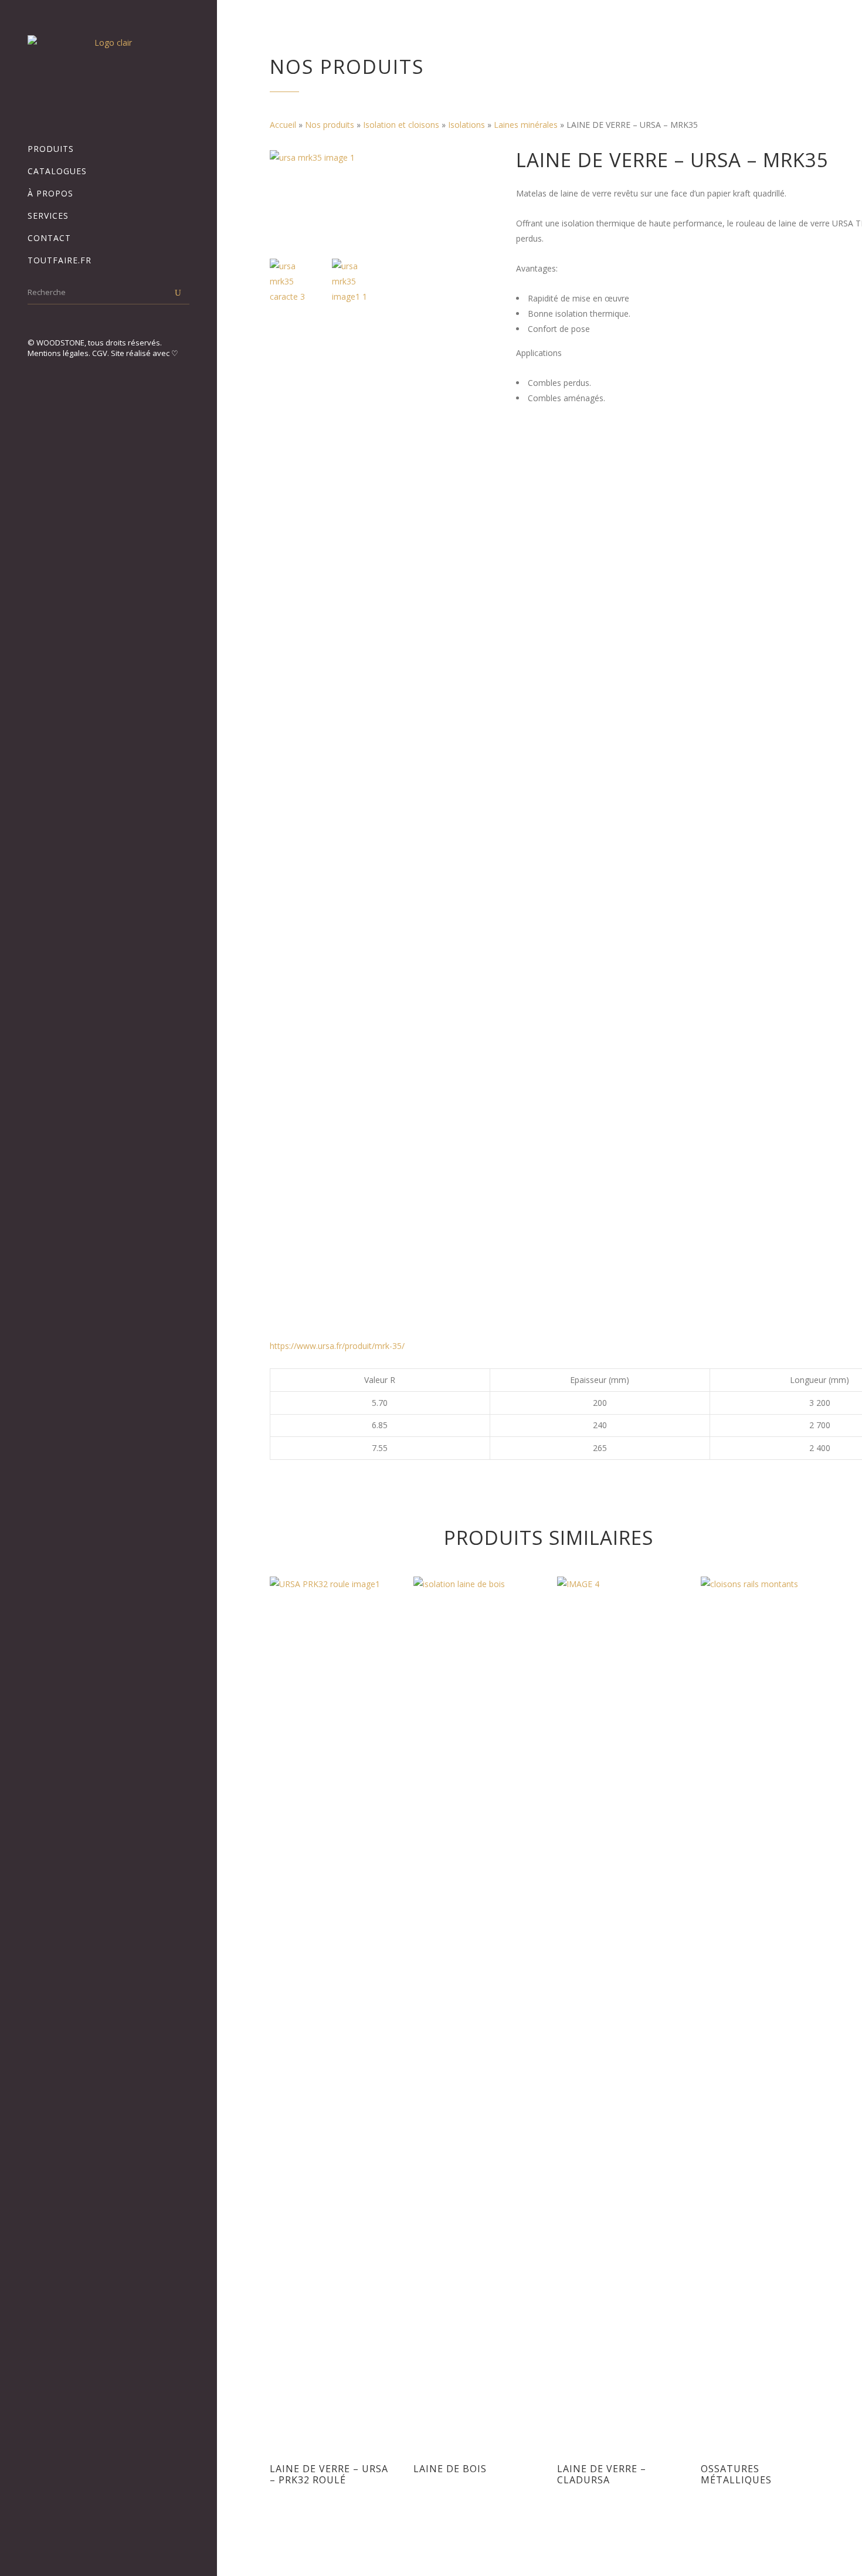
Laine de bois (450, 2469)
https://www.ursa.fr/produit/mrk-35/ (337, 1346)
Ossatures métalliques (736, 2474)
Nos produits (330, 125)
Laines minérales (526, 125)
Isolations (466, 125)
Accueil (283, 125)
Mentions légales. (60, 353)
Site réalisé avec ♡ (145, 353)
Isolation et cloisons (401, 125)
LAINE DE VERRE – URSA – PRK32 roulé (329, 2474)
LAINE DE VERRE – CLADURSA (602, 2474)
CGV (100, 353)
